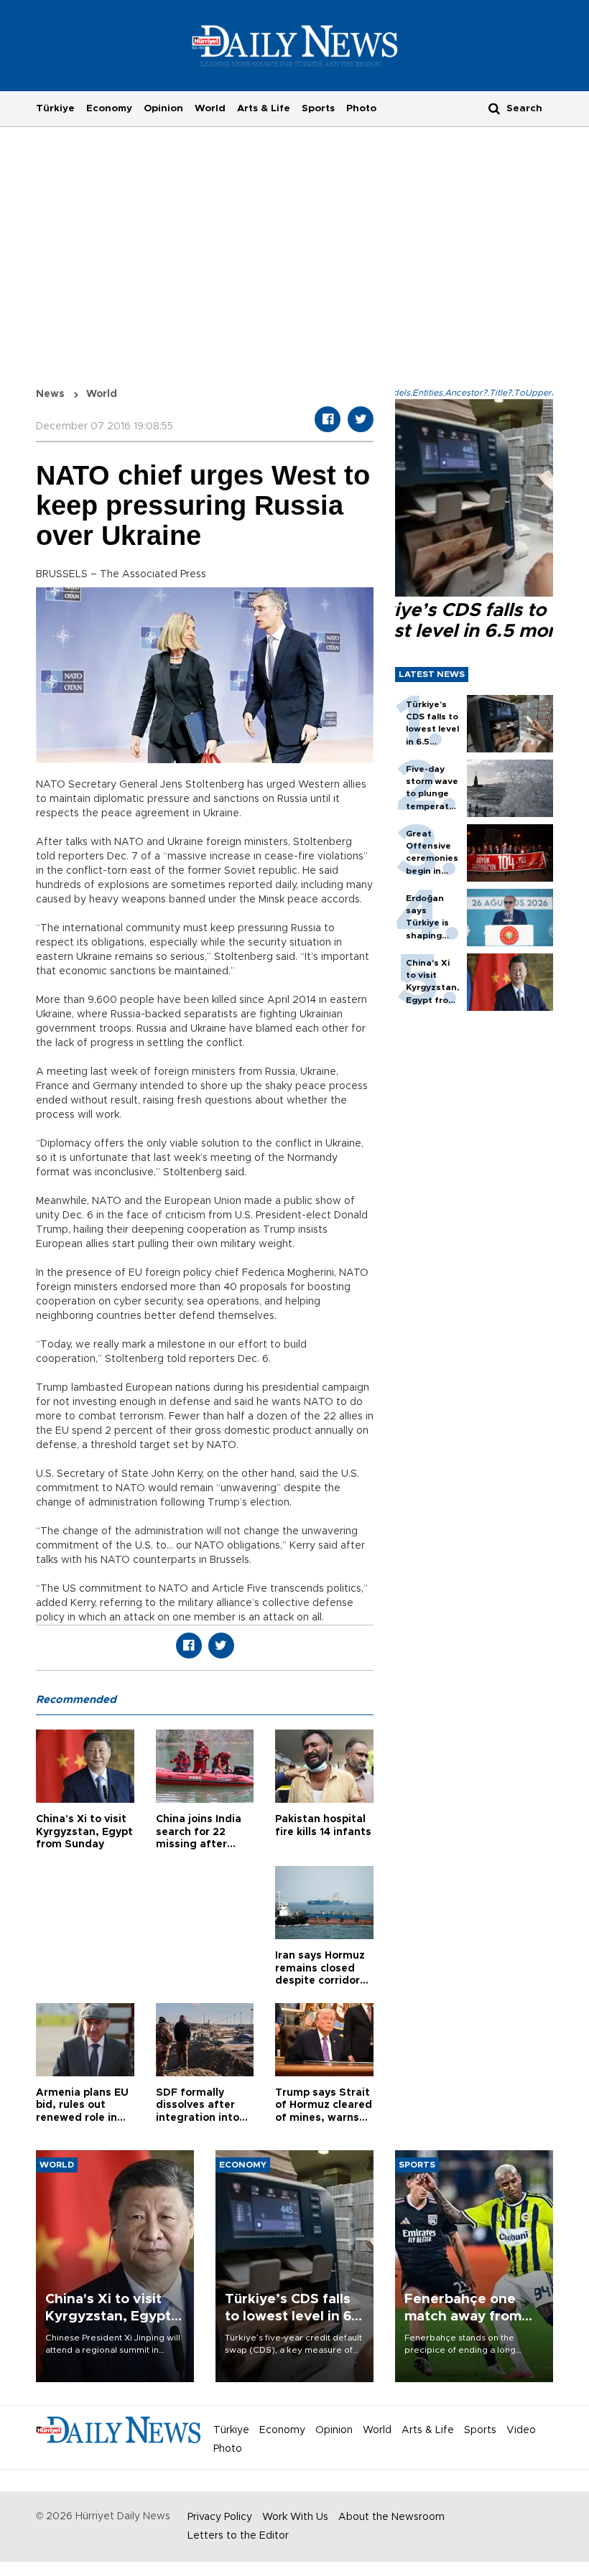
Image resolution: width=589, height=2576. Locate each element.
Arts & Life (264, 108)
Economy (109, 108)
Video (521, 2430)
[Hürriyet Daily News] (295, 45)
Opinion (163, 108)
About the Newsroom (391, 2517)
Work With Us (295, 2517)
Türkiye (55, 108)
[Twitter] (361, 419)
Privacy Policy (220, 2517)
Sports (318, 108)
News (50, 394)
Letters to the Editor (238, 2536)
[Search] (494, 108)
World (210, 108)
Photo (361, 108)
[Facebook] (328, 419)
